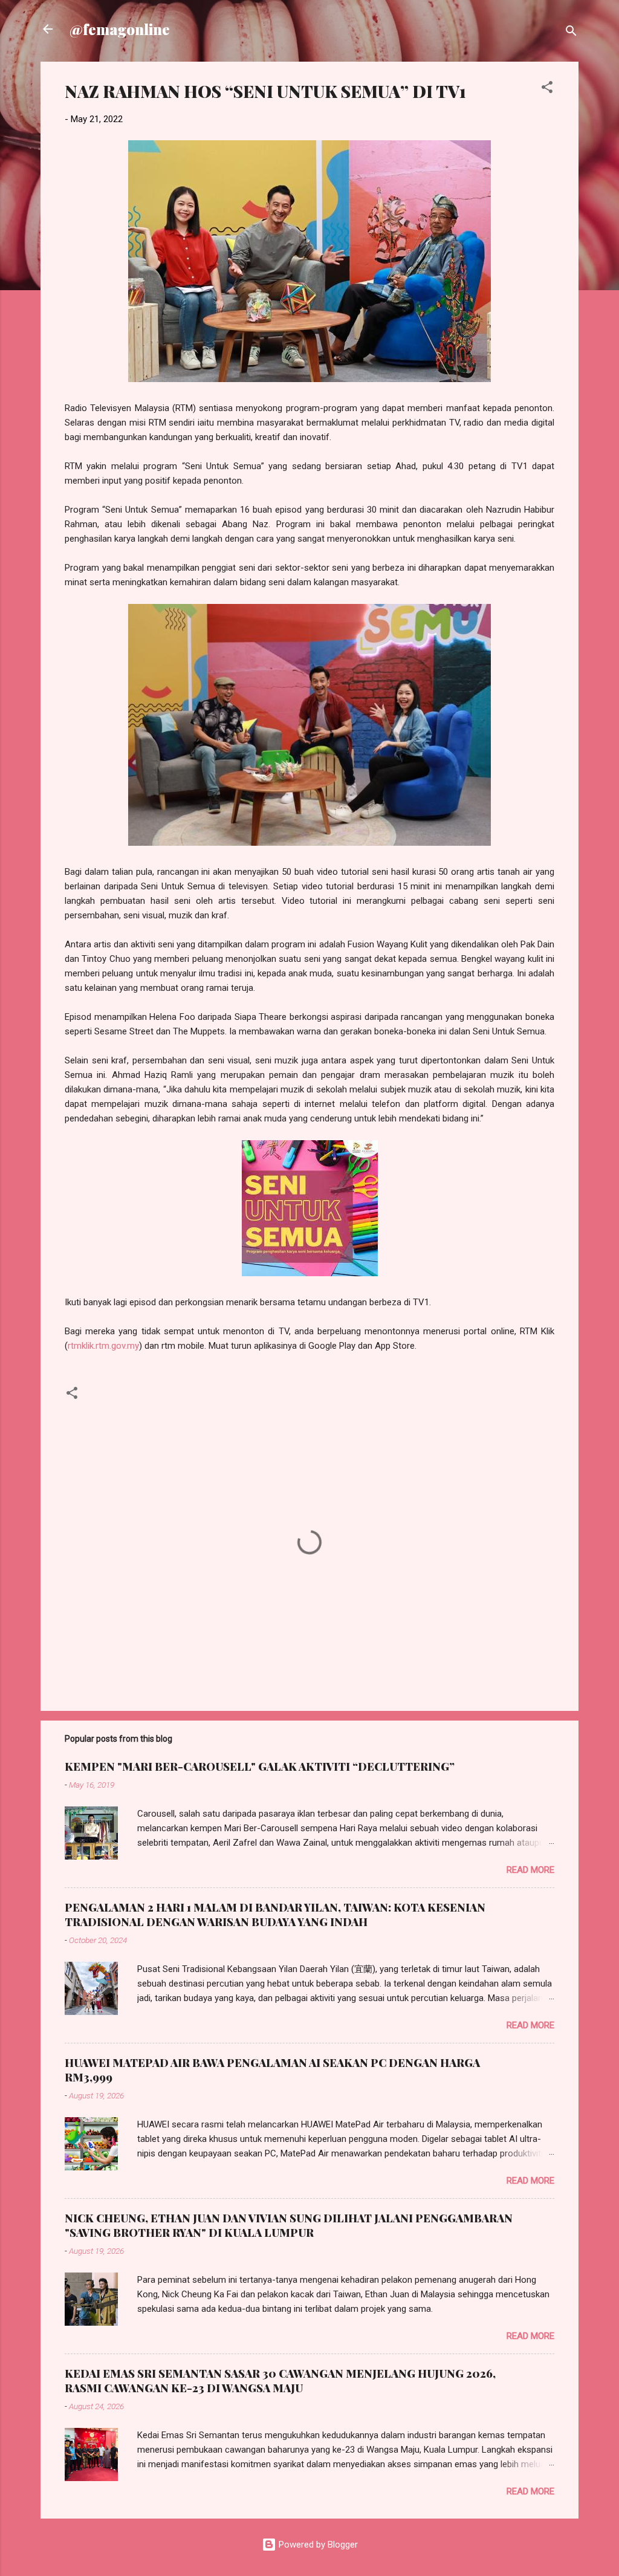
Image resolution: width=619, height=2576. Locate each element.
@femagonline (120, 29)
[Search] (571, 33)
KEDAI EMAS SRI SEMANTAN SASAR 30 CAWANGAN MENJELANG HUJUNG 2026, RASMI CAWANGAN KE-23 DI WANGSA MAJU (280, 2381)
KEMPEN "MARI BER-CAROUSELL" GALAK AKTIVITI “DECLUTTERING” (260, 1767)
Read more (530, 1870)
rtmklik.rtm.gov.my (103, 1346)
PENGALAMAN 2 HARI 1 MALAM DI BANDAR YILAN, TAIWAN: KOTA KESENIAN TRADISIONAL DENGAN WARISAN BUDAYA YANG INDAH (275, 1915)
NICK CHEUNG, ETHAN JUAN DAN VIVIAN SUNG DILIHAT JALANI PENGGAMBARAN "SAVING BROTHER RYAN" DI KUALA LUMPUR (289, 2225)
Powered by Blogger (317, 2545)
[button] (547, 89)
